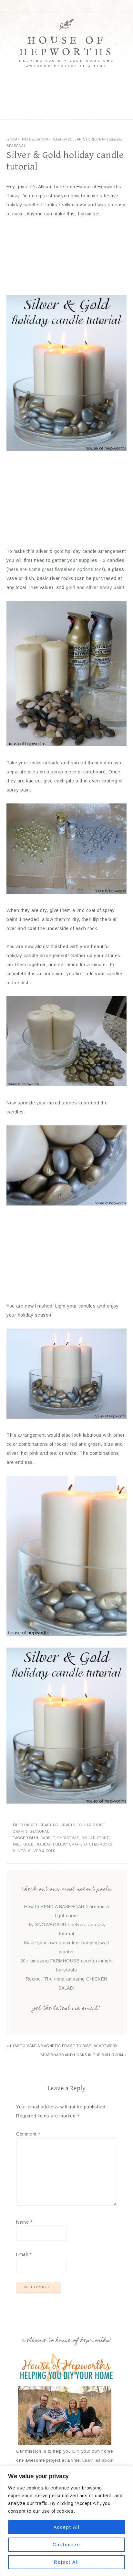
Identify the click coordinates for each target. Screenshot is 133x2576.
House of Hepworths (66, 47)
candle (48, 1838)
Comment (28, 2134)
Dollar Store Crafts (90, 139)
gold (28, 1844)
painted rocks (98, 1844)
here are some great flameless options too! (56, 569)
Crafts (48, 139)
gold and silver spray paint (95, 587)
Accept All (67, 2527)
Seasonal (16, 146)
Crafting (19, 139)
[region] (66, 2521)
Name (24, 2222)
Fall (17, 1844)
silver (19, 1851)
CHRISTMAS (68, 1838)
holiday (43, 1844)
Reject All (66, 2562)
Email (24, 2254)
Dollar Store (95, 1838)
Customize (66, 2545)
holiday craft (67, 1844)
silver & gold (42, 1851)
